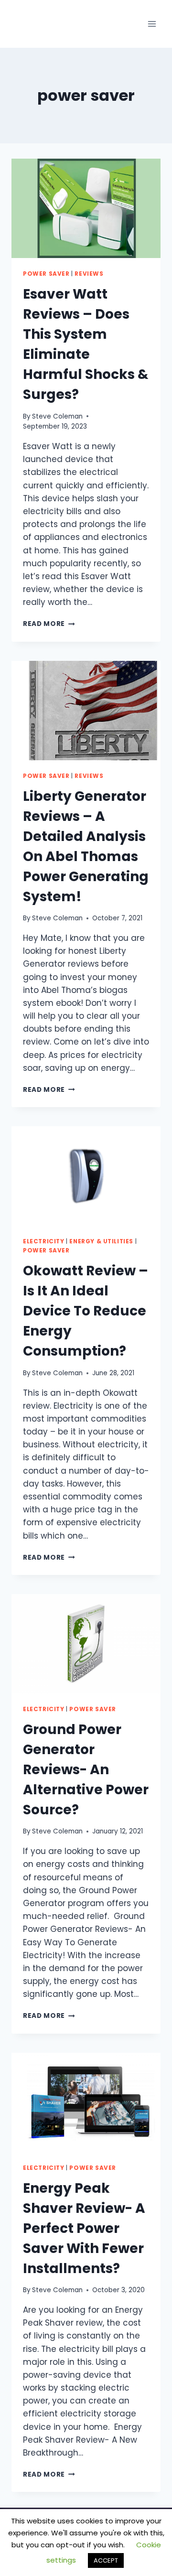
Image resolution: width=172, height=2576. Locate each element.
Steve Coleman (57, 416)
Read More (49, 624)
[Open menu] (152, 24)
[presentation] (86, 208)
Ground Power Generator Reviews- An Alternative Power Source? (86, 1770)
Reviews (89, 274)
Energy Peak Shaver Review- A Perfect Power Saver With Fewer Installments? (84, 2228)
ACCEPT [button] (106, 2560)
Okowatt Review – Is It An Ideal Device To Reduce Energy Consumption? (86, 1311)
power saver (46, 274)
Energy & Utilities (101, 1241)
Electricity (44, 1241)
